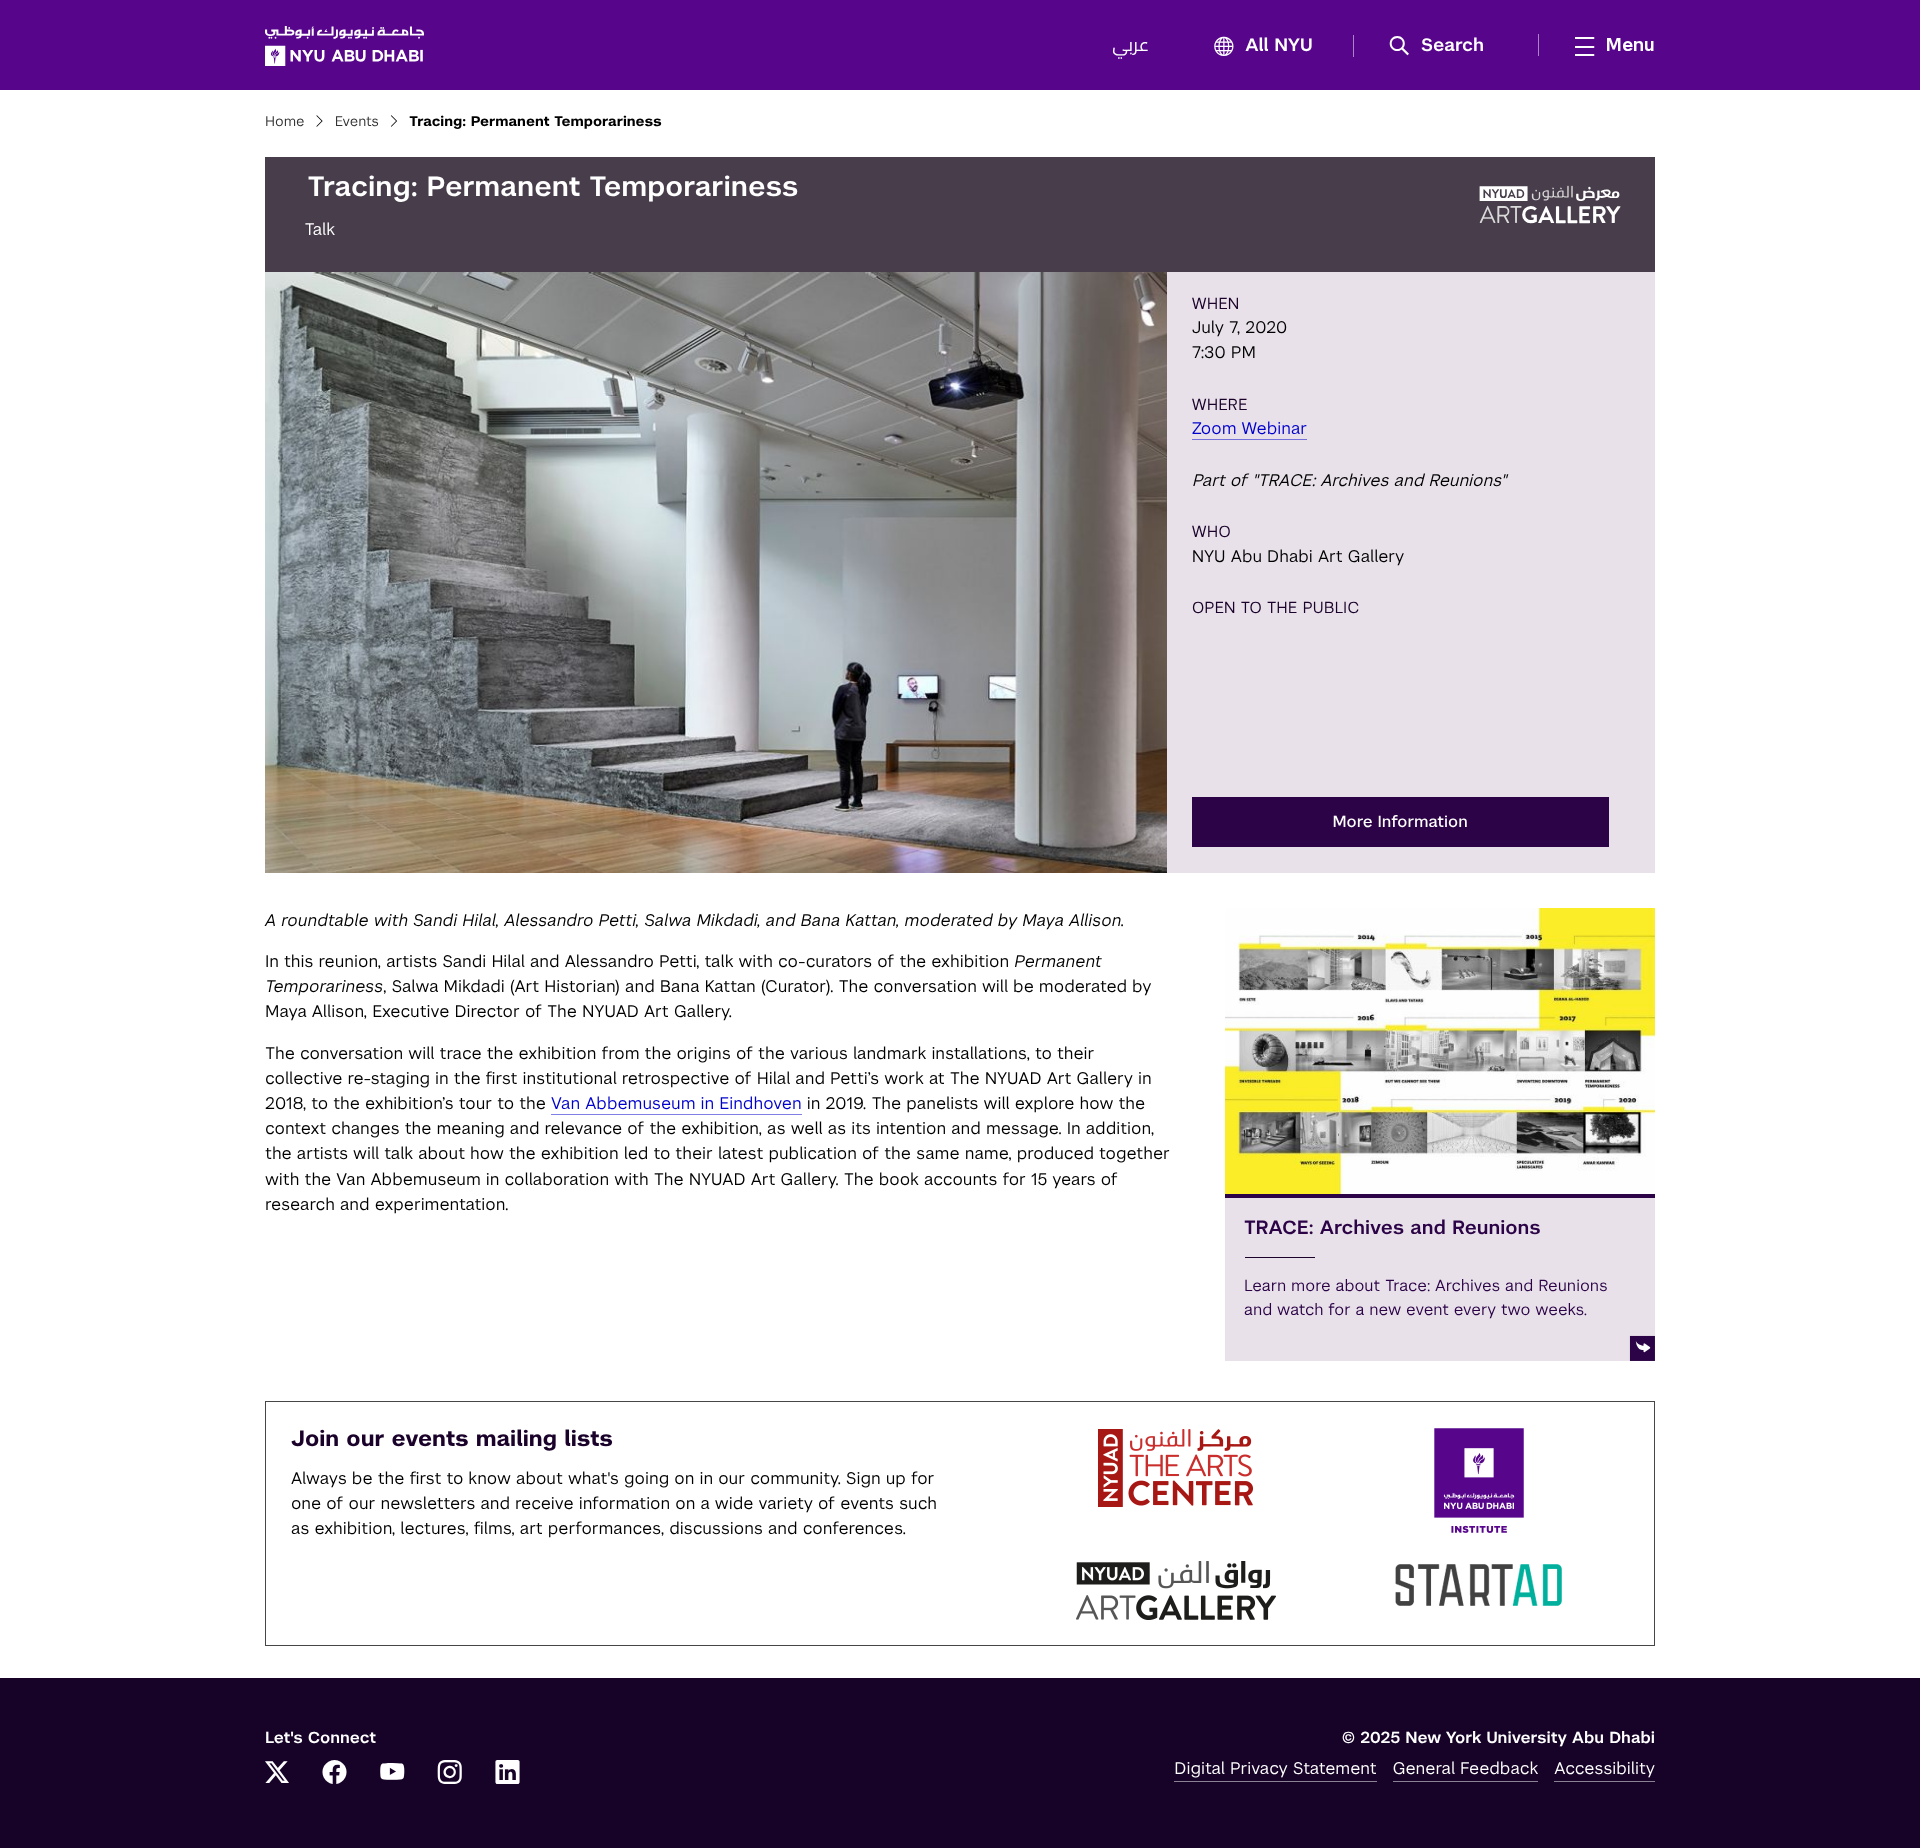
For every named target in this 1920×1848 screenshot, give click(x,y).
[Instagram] (450, 1774)
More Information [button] (1400, 821)
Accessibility (1604, 1768)
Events (357, 122)
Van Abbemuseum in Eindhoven (676, 1103)
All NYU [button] (1279, 46)
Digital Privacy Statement (1275, 1768)
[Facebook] (335, 1774)
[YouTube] (392, 1774)
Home (285, 122)
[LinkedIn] (508, 1774)
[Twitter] (277, 1774)
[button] (1443, 46)
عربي (1130, 46)
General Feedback (1466, 1768)
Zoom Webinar (1250, 428)
